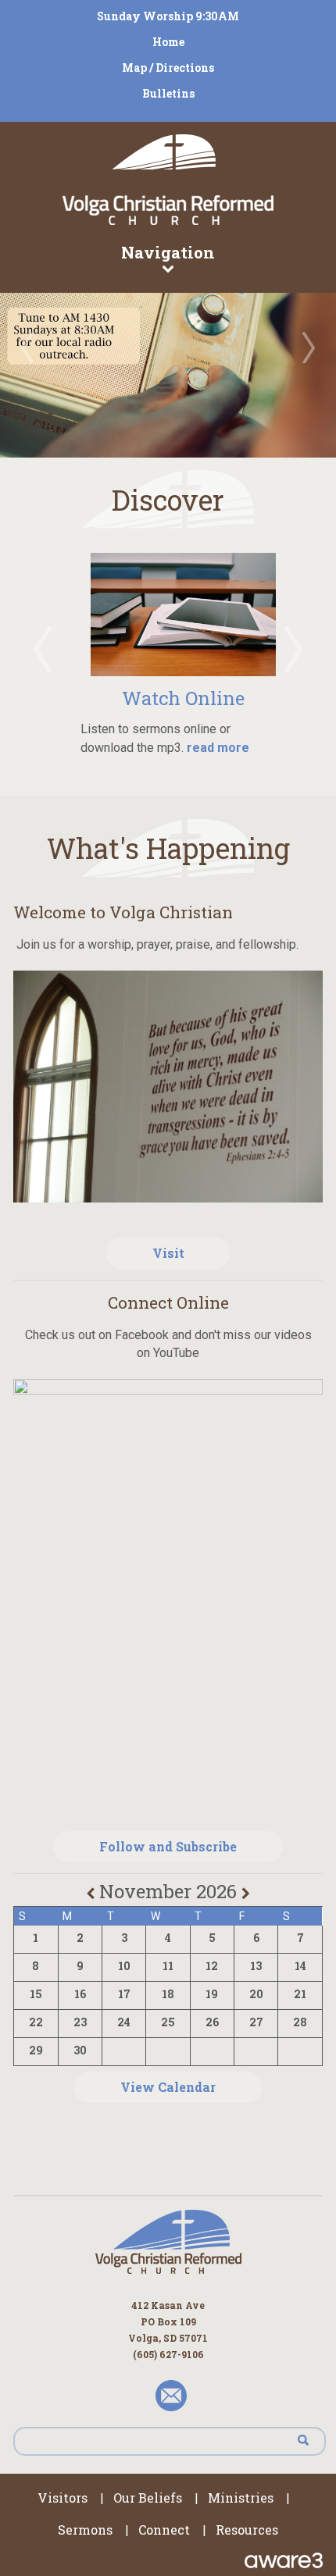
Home (168, 42)
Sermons (85, 2530)
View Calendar (168, 2087)
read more (216, 748)
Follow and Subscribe (168, 1846)
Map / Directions (168, 68)
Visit (168, 1253)
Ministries (241, 2498)
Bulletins (168, 93)
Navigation (168, 252)
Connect (164, 2530)
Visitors (63, 2498)
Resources (247, 2530)
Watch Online (183, 698)
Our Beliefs (148, 2498)
